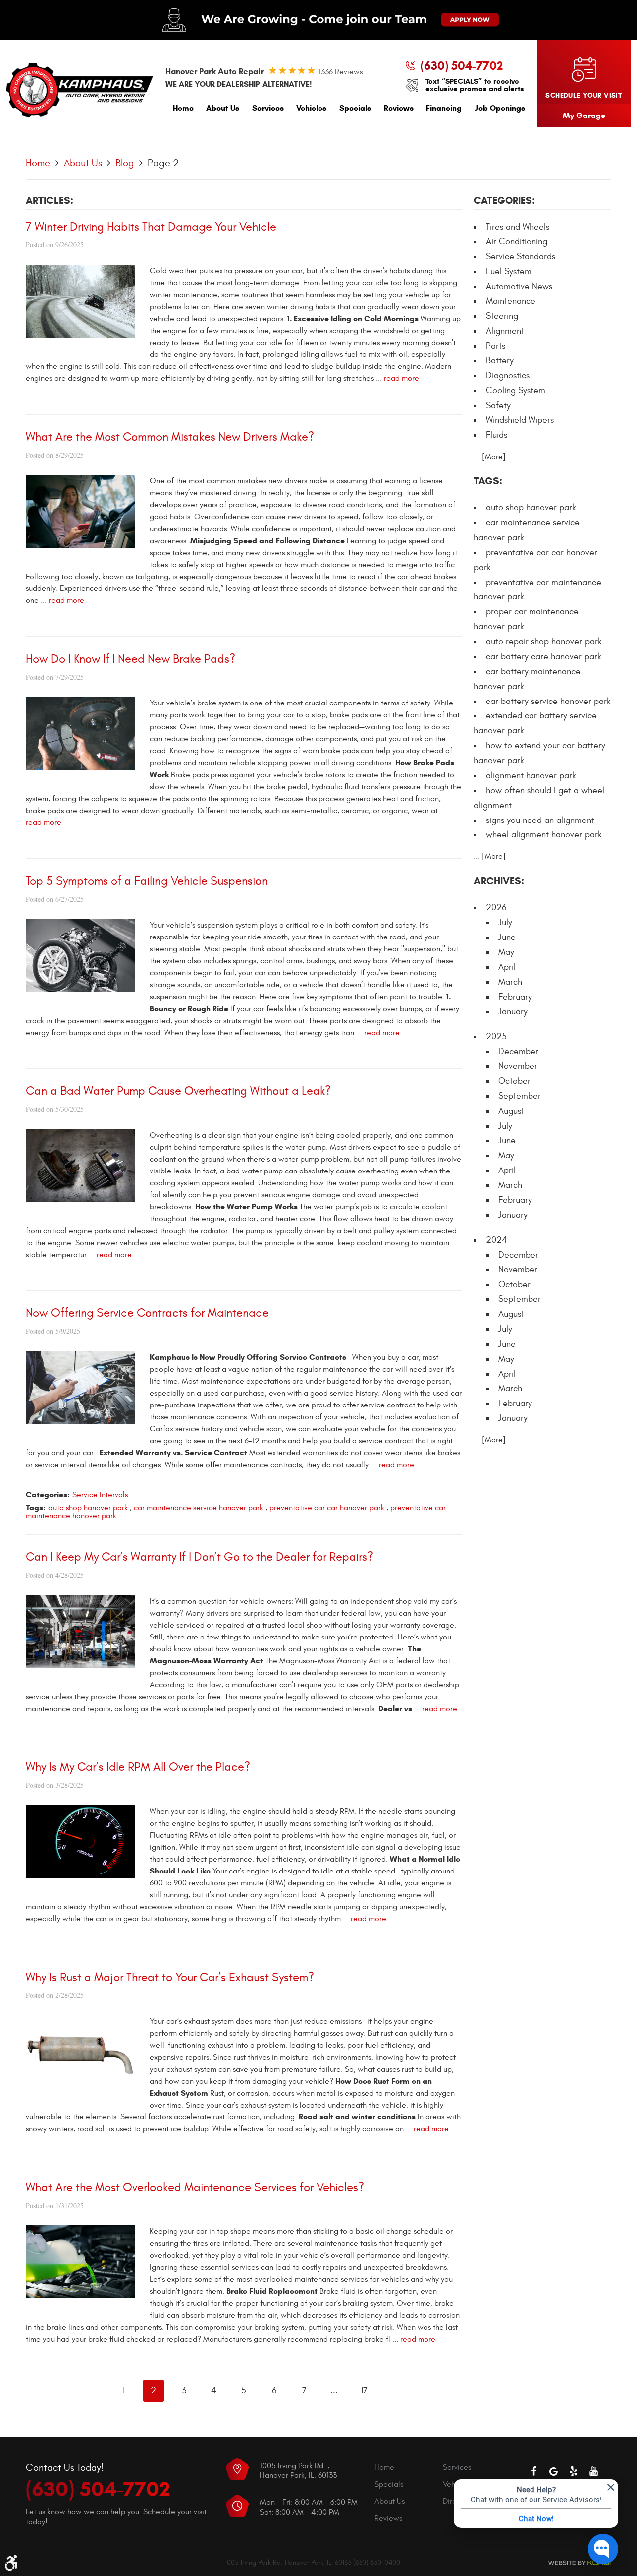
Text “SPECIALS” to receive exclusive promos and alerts (475, 85)
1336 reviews (341, 72)
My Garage (584, 115)
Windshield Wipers (520, 420)
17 (364, 2391)
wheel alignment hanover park (544, 835)
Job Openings (500, 108)
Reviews (399, 108)
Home (183, 108)
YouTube (593, 2471)
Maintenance (511, 301)
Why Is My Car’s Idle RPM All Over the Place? (138, 1767)
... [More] (490, 457)
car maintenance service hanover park (199, 1508)
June (507, 937)
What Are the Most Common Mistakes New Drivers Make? (170, 437)
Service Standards (521, 257)
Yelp (573, 2471)
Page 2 (163, 163)
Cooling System (516, 391)
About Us (223, 108)
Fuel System (509, 272)
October (514, 1081)
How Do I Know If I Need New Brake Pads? (131, 659)
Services (268, 108)
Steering (502, 316)
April (507, 967)
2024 (496, 1240)
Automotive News (519, 287)
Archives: (499, 881)
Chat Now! (536, 2518)
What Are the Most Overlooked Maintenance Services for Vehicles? (195, 2188)
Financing (444, 108)
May (506, 952)
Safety (498, 406)
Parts (495, 346)
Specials (355, 108)
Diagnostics (508, 376)
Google (553, 2471)
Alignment (505, 331)
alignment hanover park (531, 775)
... (334, 2391)
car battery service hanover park (548, 701)
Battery (500, 361)
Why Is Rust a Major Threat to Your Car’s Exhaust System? (170, 1978)
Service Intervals (100, 1495)
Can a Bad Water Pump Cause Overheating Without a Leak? (178, 1091)
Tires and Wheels (518, 227)
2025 (496, 1036)
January (513, 1011)
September (520, 1096)
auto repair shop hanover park (544, 642)
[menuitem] (183, 110)
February (515, 997)
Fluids (496, 435)
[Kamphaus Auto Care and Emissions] (80, 90)
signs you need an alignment (540, 820)
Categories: (504, 200)
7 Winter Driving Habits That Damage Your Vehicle (151, 227)
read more (401, 378)
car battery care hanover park (543, 656)
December (518, 1051)
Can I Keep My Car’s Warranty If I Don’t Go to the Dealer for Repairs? (200, 1557)
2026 (496, 907)
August (511, 1111)
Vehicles (311, 108)
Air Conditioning (517, 242)
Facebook (533, 2471)
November (518, 1066)
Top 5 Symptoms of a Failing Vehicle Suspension (147, 881)
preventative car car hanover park (327, 1508)
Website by (579, 2563)
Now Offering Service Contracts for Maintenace (147, 1313)
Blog (125, 163)
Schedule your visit (584, 95)
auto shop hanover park (88, 1508)
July (505, 922)
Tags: (488, 481)
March (510, 982)
